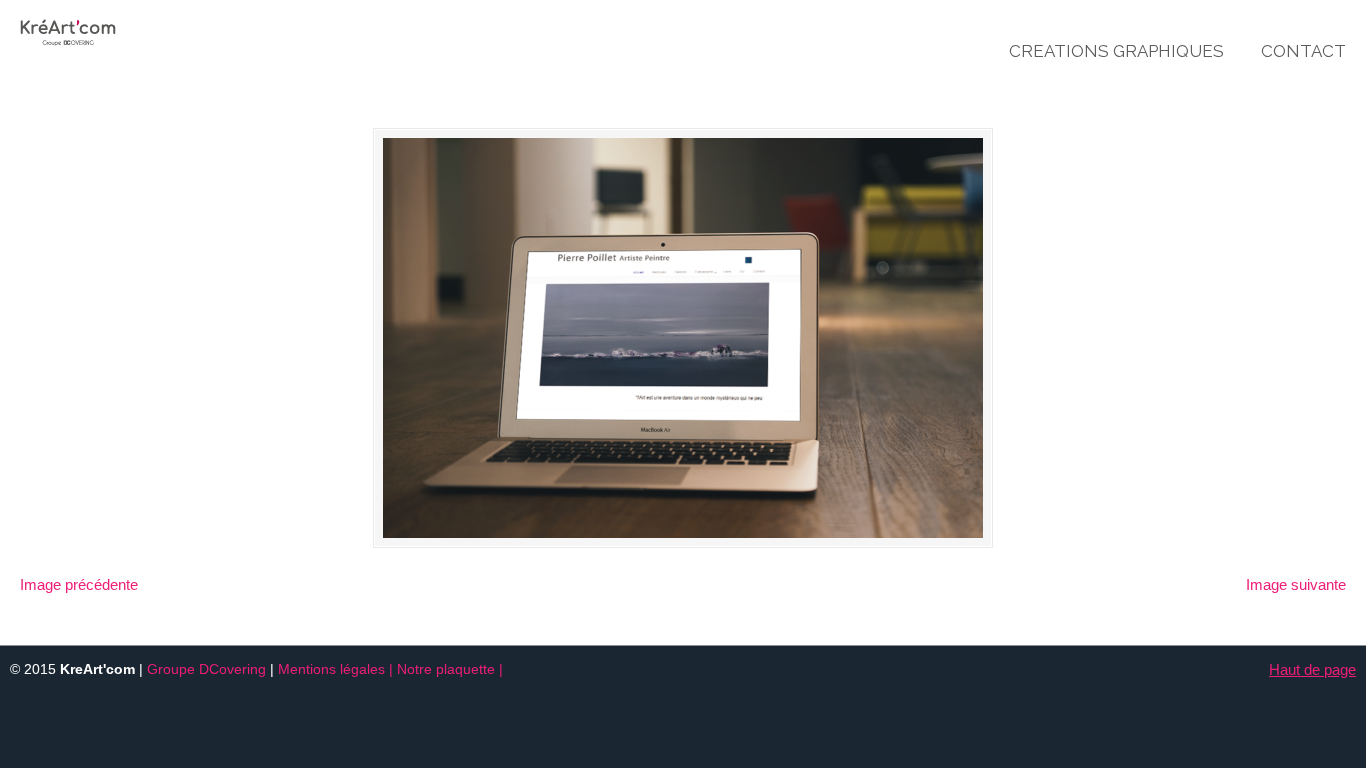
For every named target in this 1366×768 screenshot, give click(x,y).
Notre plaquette (446, 669)
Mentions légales (331, 669)
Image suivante (1296, 584)
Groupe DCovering (206, 669)
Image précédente (79, 584)
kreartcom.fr (130, 26)
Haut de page (1312, 669)
